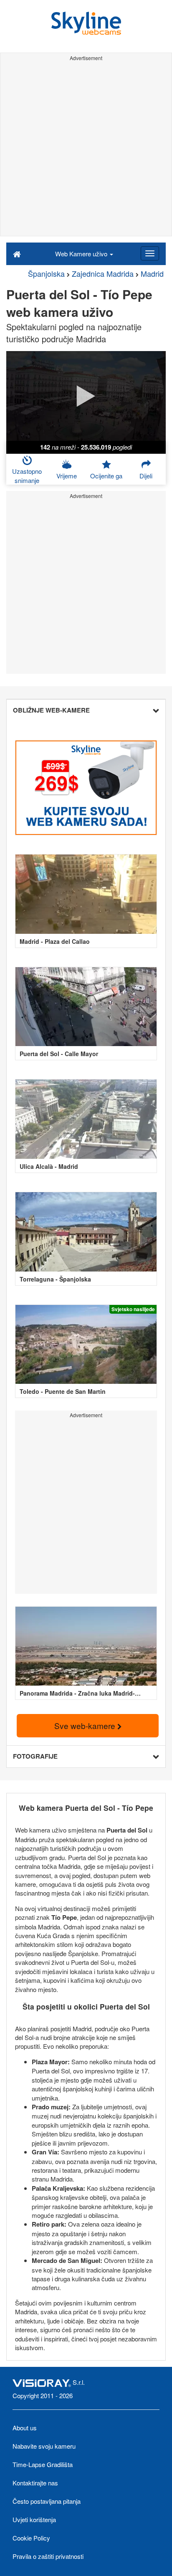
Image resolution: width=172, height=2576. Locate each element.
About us (25, 2428)
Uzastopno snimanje (27, 475)
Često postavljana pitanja (47, 2501)
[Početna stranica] (17, 253)
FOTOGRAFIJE (35, 1756)
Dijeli (146, 476)
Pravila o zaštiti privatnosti (48, 2556)
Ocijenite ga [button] (106, 476)
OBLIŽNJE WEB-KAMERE (51, 710)
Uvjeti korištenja (34, 2519)
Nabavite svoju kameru (44, 2446)
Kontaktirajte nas (35, 2483)
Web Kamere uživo (82, 254)
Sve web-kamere (86, 1725)
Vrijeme (67, 476)
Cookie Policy (31, 2538)
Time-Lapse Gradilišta (43, 2464)
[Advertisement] (86, 150)
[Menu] (150, 253)
